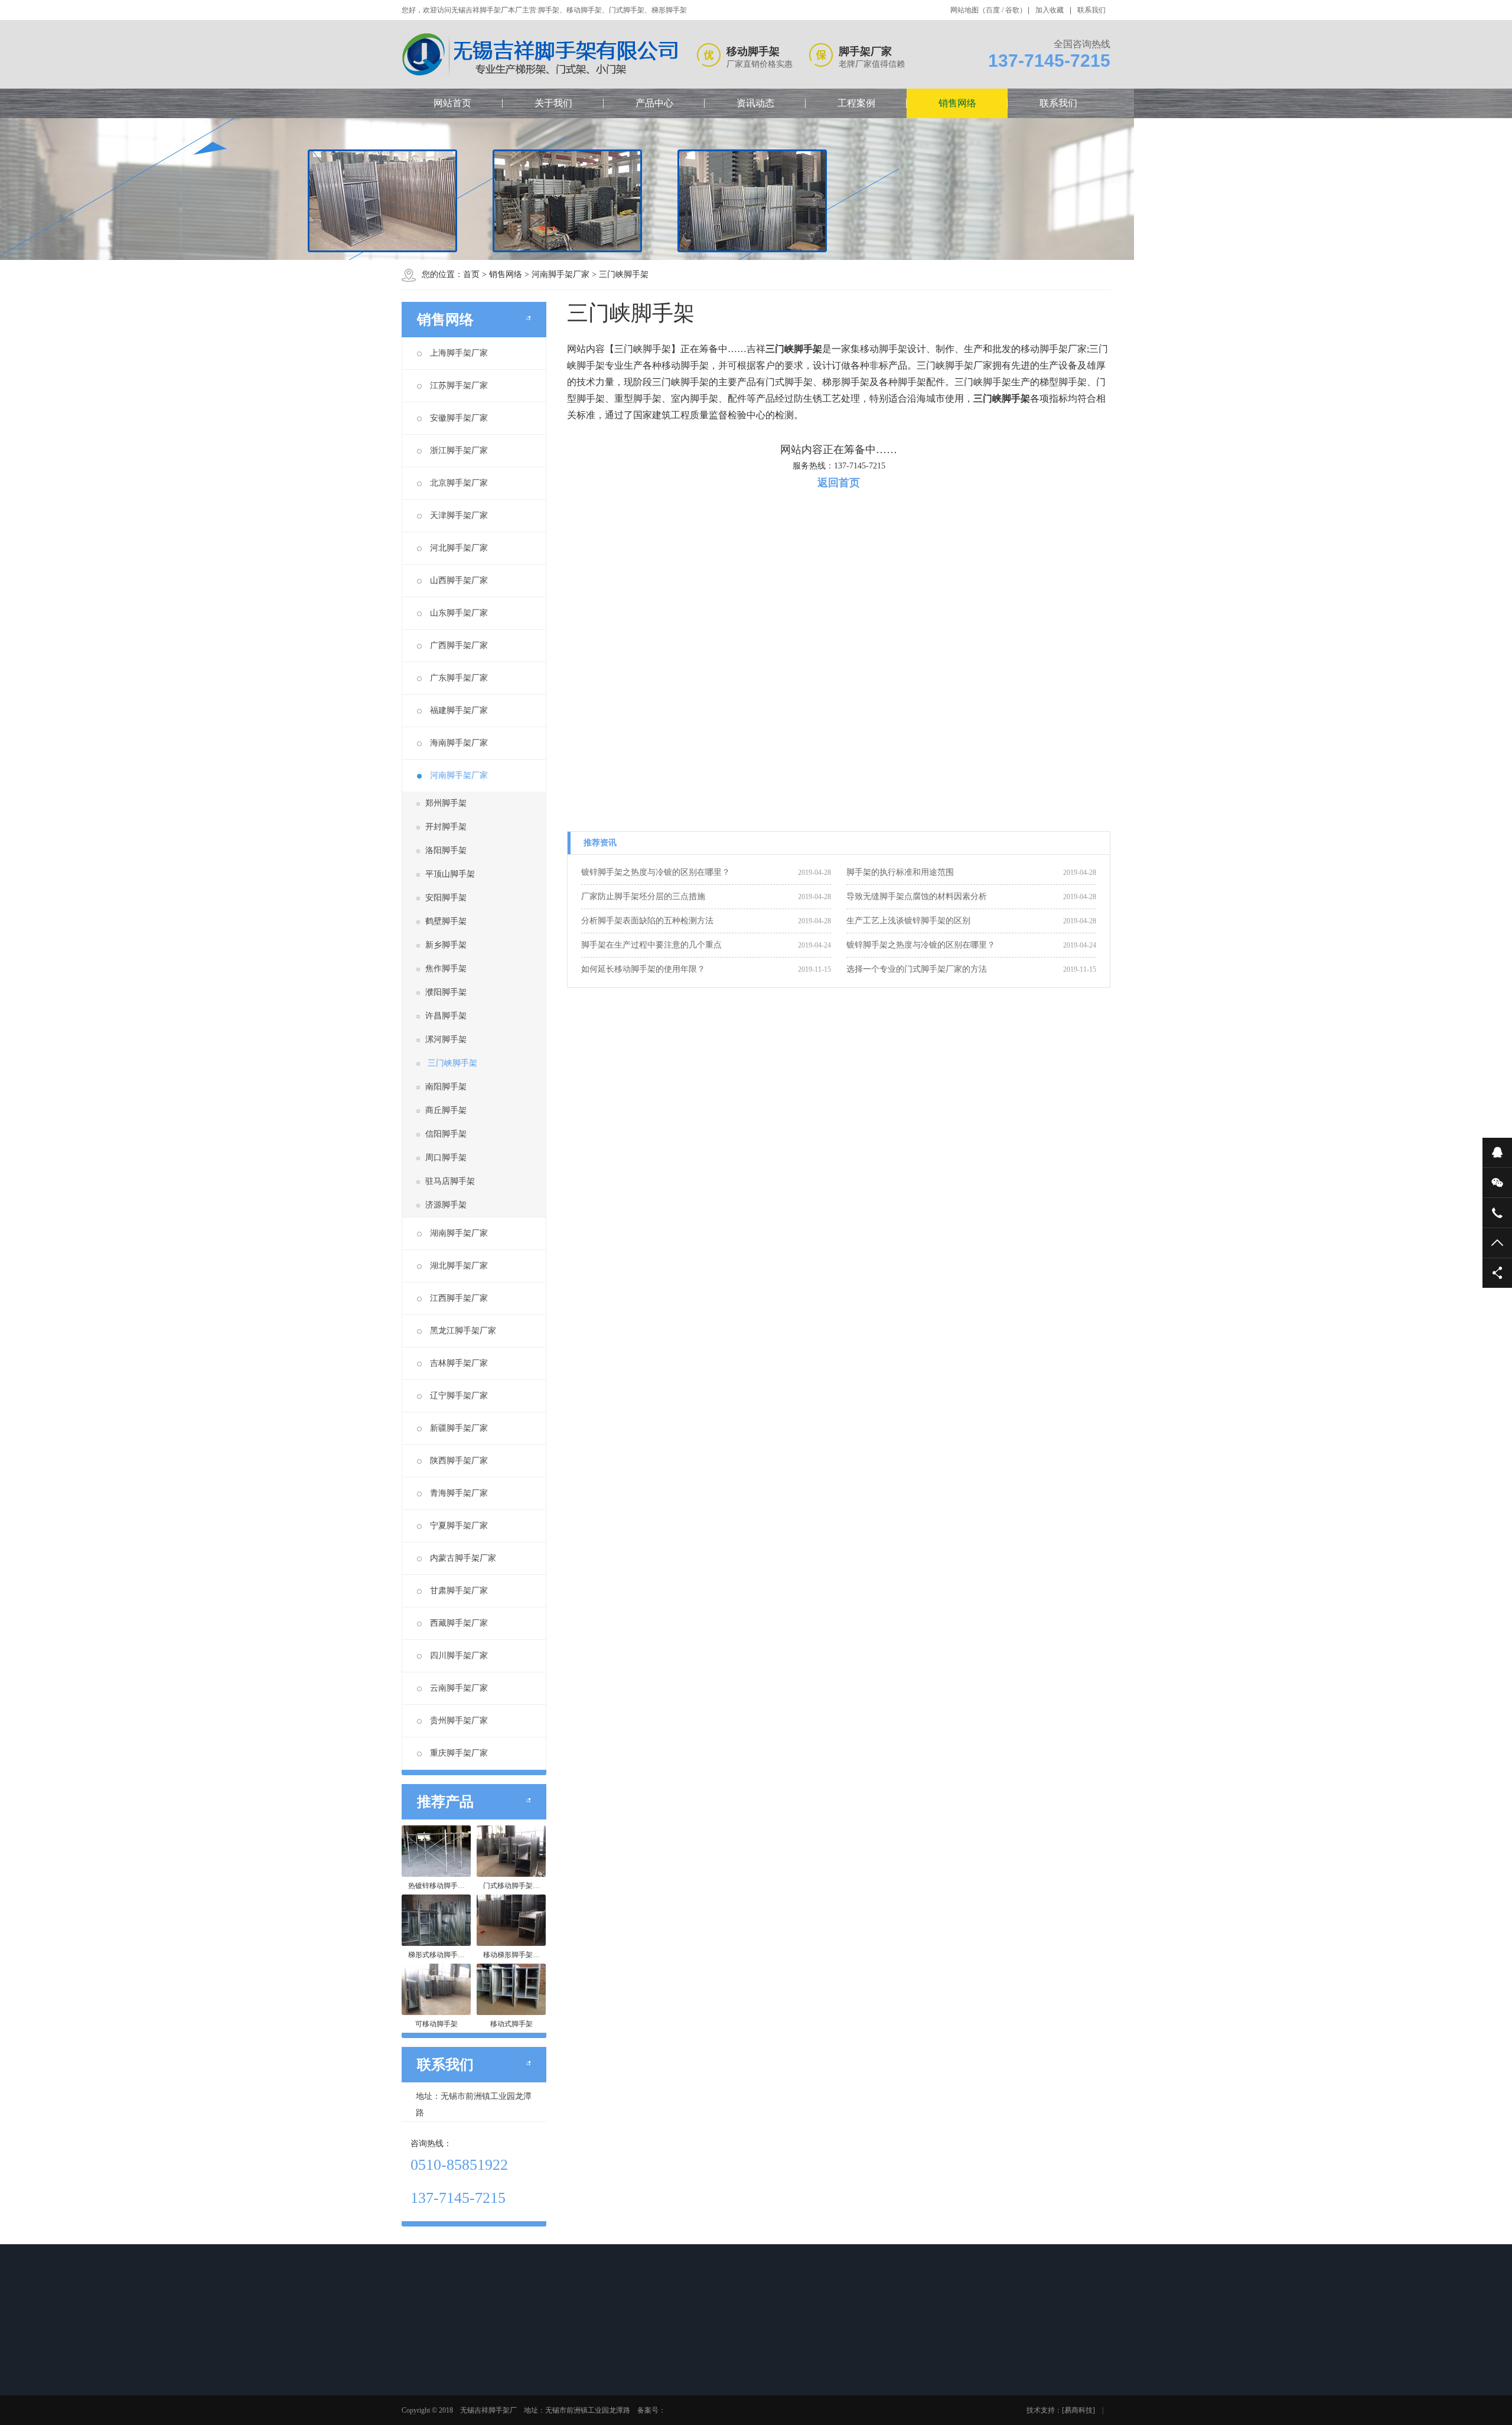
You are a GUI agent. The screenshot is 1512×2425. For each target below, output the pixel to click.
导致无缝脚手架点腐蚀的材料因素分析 (917, 896)
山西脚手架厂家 (459, 580)
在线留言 (850, 2371)
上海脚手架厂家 (459, 353)
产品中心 (654, 103)
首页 (471, 274)
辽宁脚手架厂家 (459, 1396)
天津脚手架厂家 (459, 515)
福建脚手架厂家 (459, 710)
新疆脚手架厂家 (459, 1428)
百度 (993, 10)
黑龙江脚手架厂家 (463, 1331)
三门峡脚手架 (624, 274)
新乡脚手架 (446, 945)
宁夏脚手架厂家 (459, 1526)
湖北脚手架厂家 (459, 1266)
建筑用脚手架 (690, 2417)
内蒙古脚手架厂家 (463, 1558)
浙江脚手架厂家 (459, 450)
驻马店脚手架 (450, 1181)
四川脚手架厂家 (459, 1656)
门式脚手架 (520, 2417)
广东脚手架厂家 (459, 678)
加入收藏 (1050, 10)
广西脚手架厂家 (459, 645)
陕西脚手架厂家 (459, 1461)
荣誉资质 (434, 2402)
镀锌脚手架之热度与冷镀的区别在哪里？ (656, 872)
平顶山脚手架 (450, 874)
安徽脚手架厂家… (781, 2402)
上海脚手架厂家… (781, 2371)
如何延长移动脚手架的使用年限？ (643, 969)
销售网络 (957, 103)
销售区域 (434, 2417)
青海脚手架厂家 (459, 1493)
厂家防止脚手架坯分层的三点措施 (643, 896)
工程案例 (856, 103)
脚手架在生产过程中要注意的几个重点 (651, 945)
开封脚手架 (446, 827)
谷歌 (1012, 10)
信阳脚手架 (446, 1134)
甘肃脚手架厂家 (459, 1591)
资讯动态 (755, 103)
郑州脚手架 (446, 803)
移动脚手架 (520, 2387)
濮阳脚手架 (446, 992)
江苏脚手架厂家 (459, 385)
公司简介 (434, 2371)
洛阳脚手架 (446, 850)
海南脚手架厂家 (459, 743)
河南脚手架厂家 (561, 274)
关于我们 (553, 103)
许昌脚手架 (446, 1016)
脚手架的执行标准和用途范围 (900, 872)
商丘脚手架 (446, 1110)
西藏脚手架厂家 (459, 1623)
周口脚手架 (446, 1158)
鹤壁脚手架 (446, 921)
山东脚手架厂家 (459, 613)
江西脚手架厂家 (459, 1298)
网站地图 (964, 10)
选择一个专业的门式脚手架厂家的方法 (917, 969)
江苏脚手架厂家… (781, 2387)
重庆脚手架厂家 (459, 1753)
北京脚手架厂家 (459, 483)
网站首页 (452, 103)
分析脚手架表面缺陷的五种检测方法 (647, 921)
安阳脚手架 (446, 898)
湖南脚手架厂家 (459, 1233)
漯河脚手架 (446, 1039)
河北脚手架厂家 (459, 548)
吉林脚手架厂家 (459, 1363)
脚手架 (513, 2371)
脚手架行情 (604, 2371)
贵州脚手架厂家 (459, 1721)
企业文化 (434, 2387)
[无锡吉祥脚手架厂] (541, 55)
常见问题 (600, 2402)
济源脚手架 (446, 1205)
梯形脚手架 (520, 2402)
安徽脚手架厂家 (459, 418)
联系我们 (1091, 10)
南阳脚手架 (446, 1087)
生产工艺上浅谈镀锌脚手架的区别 (908, 921)
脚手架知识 (604, 2387)
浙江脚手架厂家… (781, 2417)
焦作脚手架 (446, 969)
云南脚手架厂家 (459, 1688)
